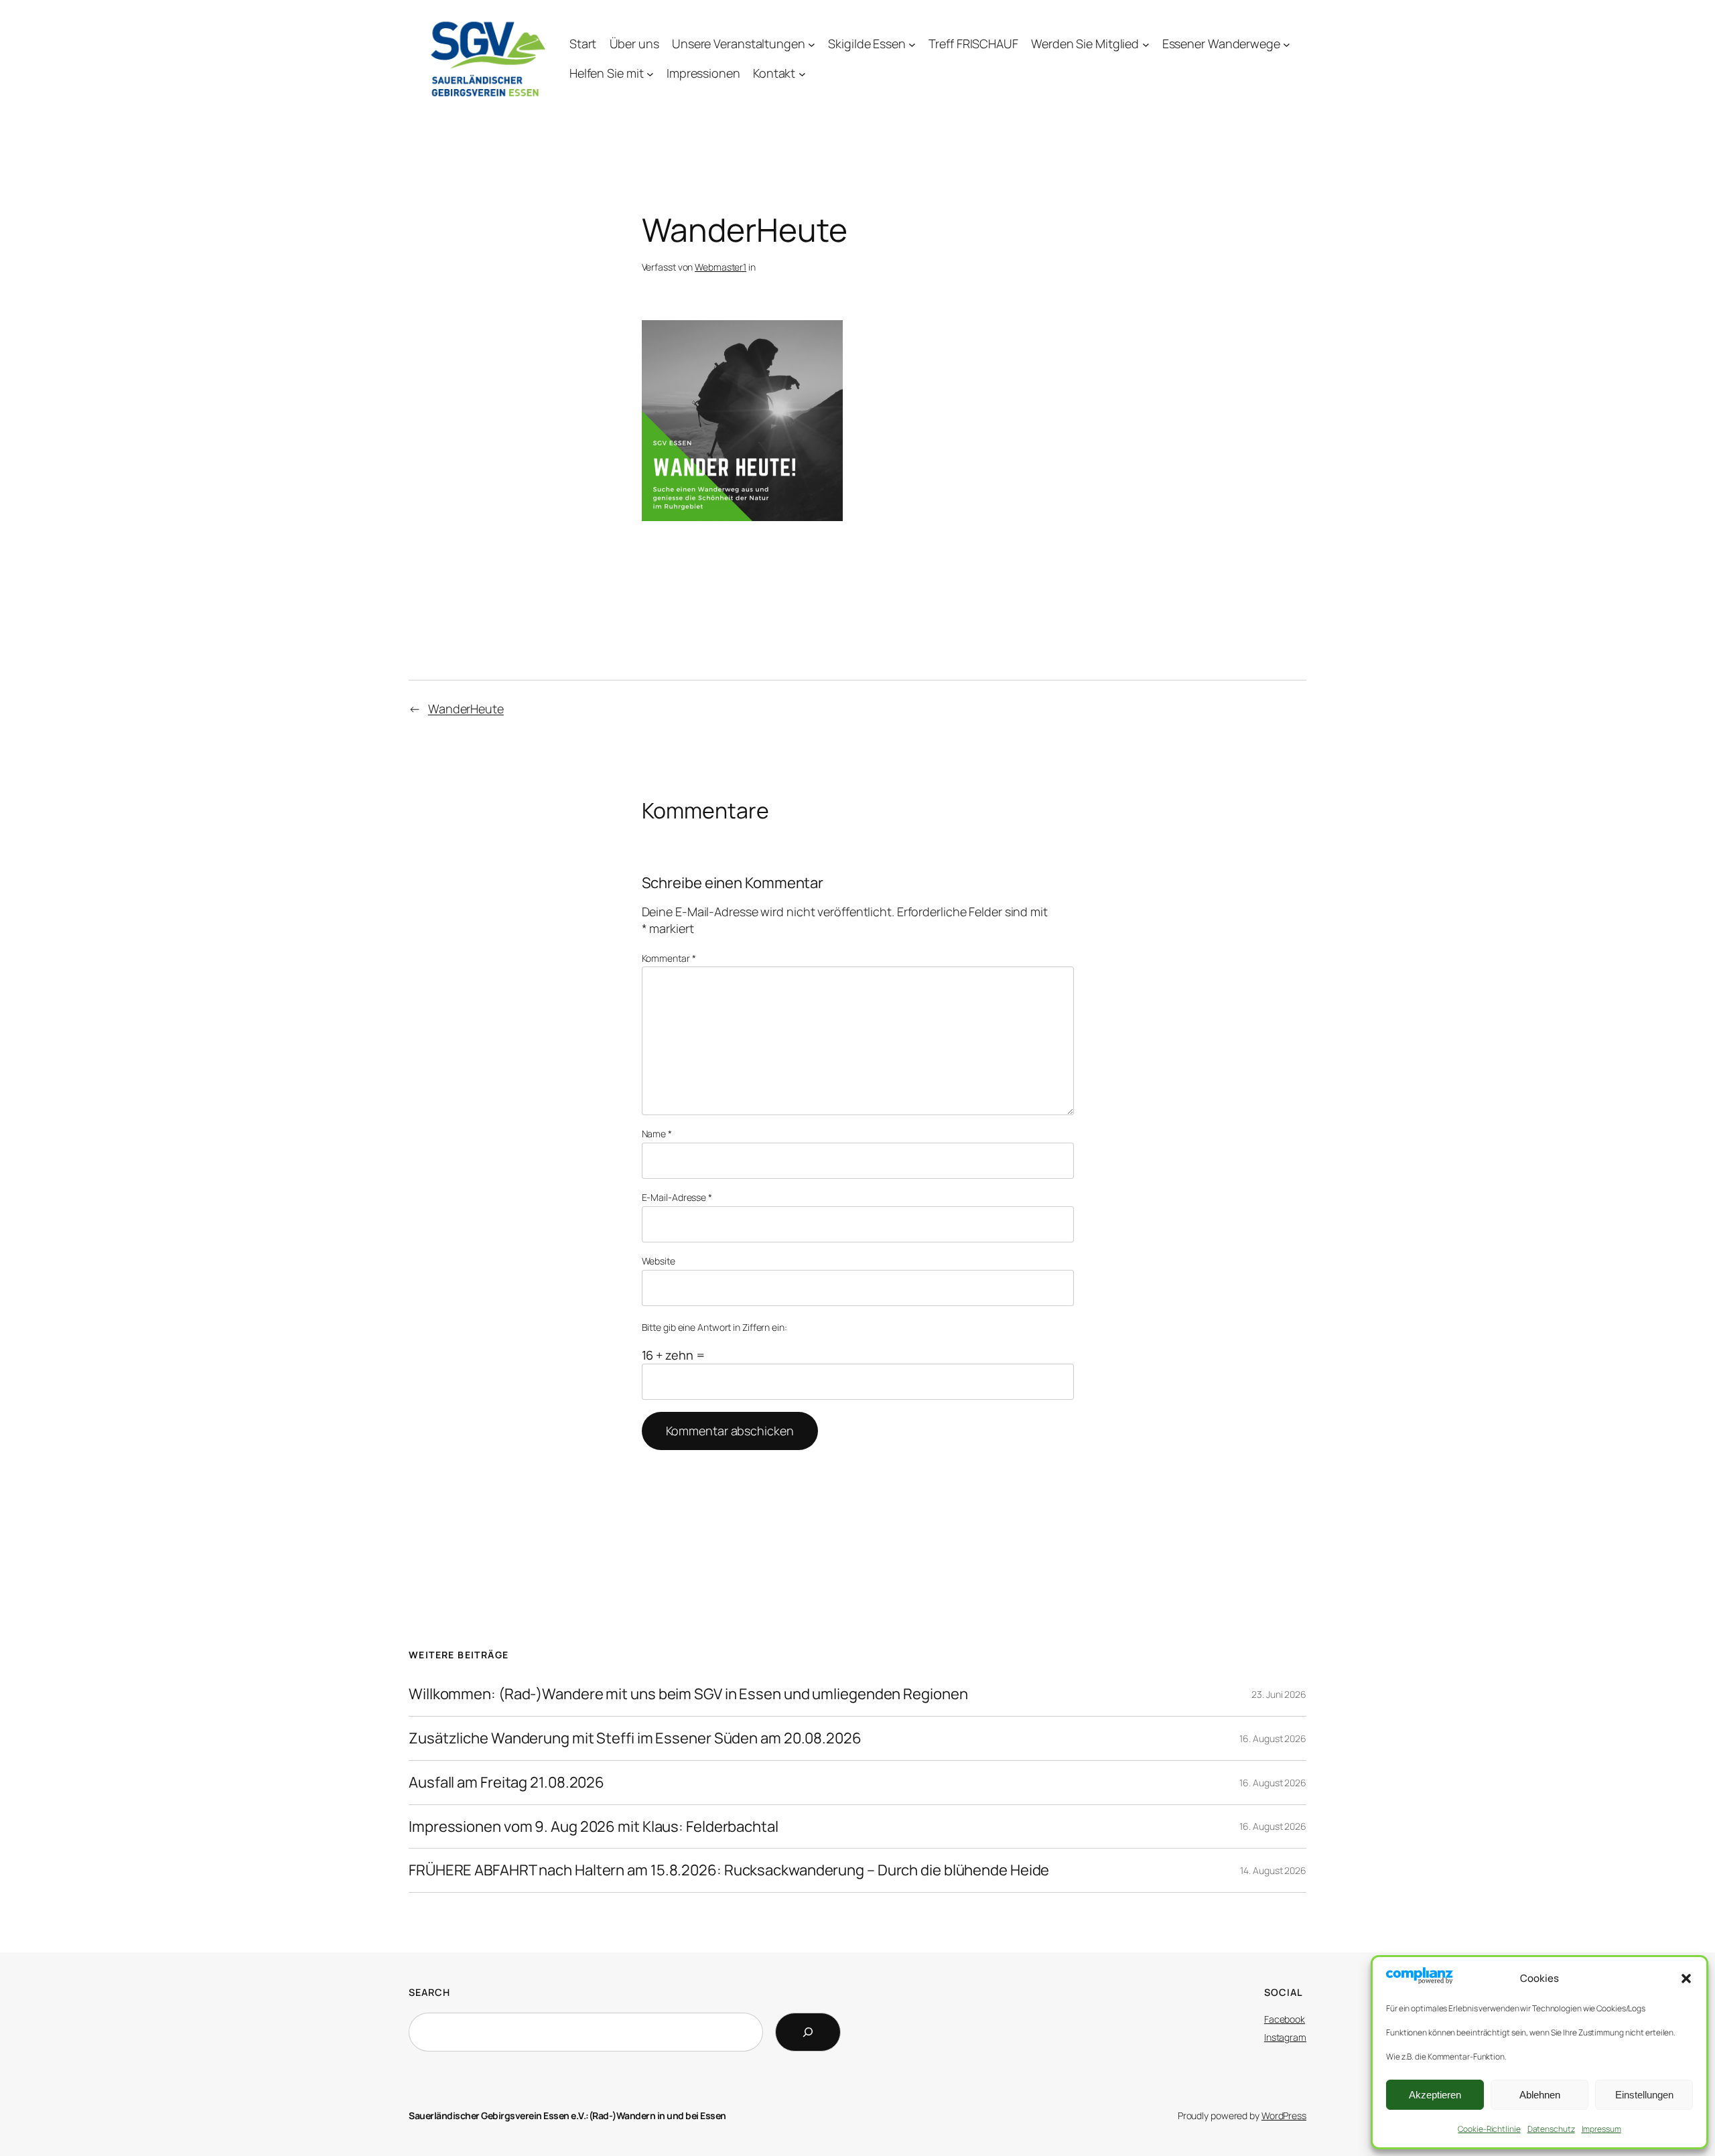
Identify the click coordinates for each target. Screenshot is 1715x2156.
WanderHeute (466, 709)
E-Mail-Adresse (677, 1197)
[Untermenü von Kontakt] (802, 74)
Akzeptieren (1435, 2095)
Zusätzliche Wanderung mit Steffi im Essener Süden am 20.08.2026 (635, 1738)
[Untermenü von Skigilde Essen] (912, 44)
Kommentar (669, 958)
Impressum (1601, 2129)
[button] (1686, 1979)
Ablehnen (1540, 2095)
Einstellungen (1644, 2095)
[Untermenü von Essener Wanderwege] (1287, 44)
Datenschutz (1551, 2129)
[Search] (808, 2032)
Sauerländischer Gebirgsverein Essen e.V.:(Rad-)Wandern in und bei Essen (567, 2115)
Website (659, 1261)
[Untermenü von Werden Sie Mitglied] (1146, 44)
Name (657, 1134)
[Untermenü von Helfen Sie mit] (650, 74)
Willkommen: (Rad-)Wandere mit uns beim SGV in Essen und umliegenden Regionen (688, 1694)
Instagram (1285, 2037)
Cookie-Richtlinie (1489, 2129)
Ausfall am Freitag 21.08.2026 (506, 1783)
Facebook (1285, 2019)
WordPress (1284, 2115)
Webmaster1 (721, 267)
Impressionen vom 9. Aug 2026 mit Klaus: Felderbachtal (594, 1827)
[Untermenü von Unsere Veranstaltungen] (812, 44)
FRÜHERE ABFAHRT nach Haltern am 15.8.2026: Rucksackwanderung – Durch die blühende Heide (729, 1870)
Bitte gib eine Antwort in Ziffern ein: (714, 1327)
